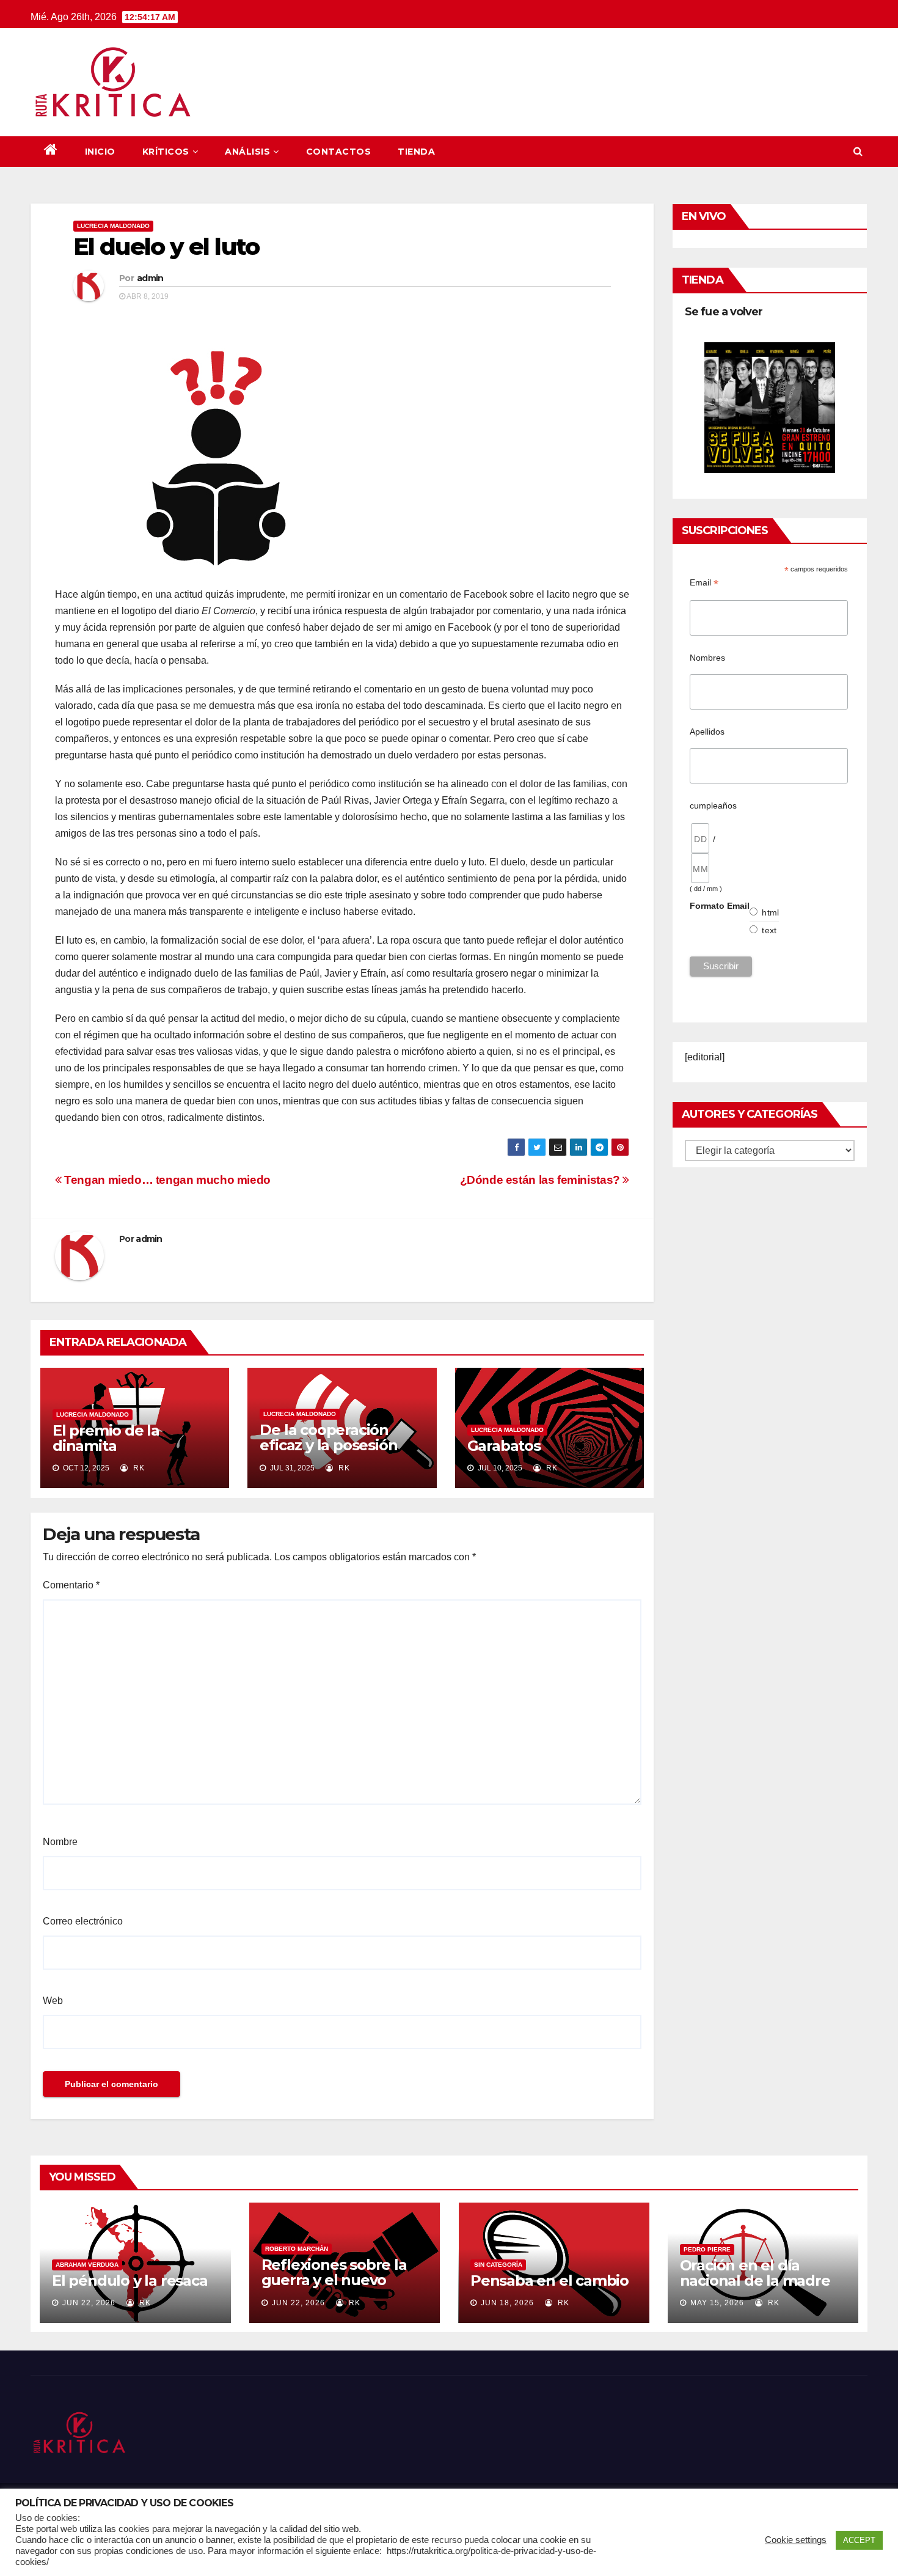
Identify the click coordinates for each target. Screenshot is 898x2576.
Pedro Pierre (707, 2249)
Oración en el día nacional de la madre (755, 2273)
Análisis (247, 152)
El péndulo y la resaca (130, 2281)
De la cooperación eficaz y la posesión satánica (328, 1445)
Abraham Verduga (87, 2265)
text (769, 930)
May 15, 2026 (717, 2303)
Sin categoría (498, 2265)
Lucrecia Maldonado (113, 226)
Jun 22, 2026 (89, 2303)
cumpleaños (713, 805)
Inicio (100, 152)
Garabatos (504, 1446)
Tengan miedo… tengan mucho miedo (166, 1180)
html (770, 912)
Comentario (71, 1585)
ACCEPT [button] (859, 2540)
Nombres (707, 658)
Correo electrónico (83, 1921)
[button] (858, 151)
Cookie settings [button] (796, 2540)
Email (704, 583)
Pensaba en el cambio (549, 2281)
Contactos (339, 152)
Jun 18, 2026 (507, 2303)
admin (150, 278)
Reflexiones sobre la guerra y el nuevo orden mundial (334, 2280)
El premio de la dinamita (106, 1438)
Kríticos (166, 152)
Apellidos (707, 732)
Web (53, 2001)
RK (138, 1468)
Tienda (416, 152)
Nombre (60, 1842)
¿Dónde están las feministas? (542, 1180)
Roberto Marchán (297, 2249)
